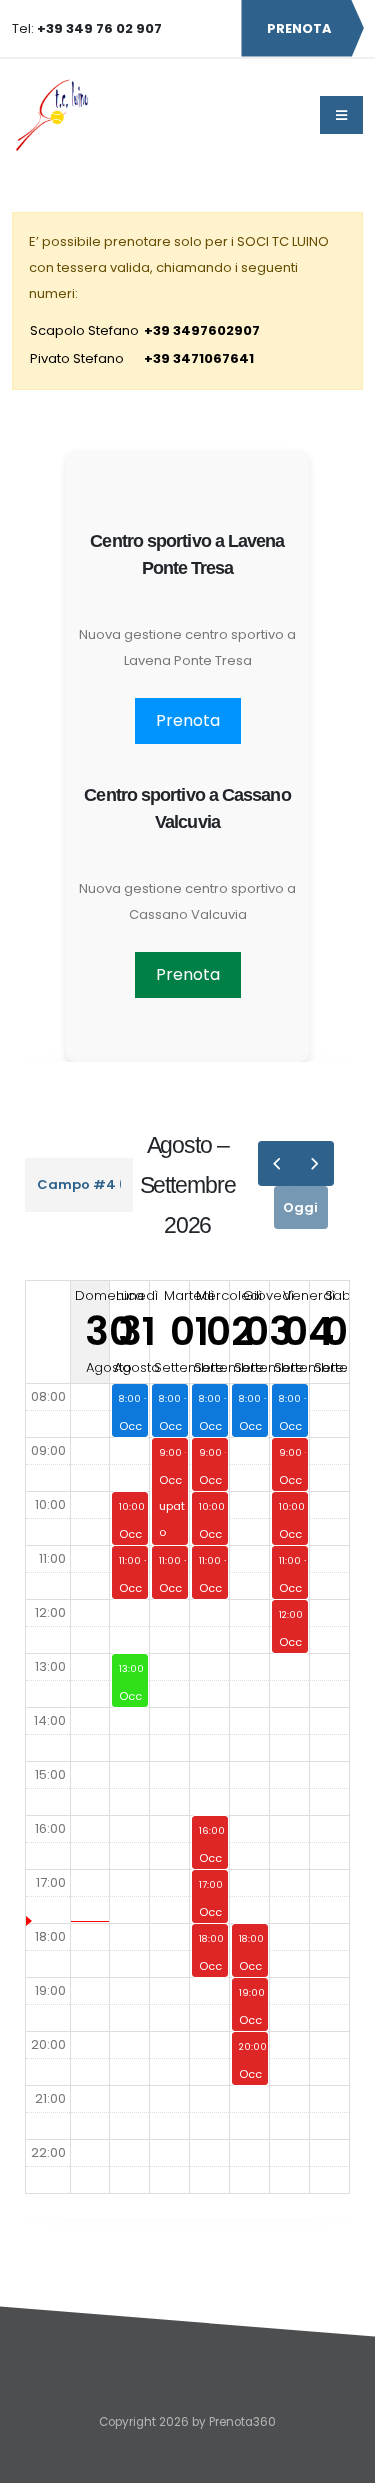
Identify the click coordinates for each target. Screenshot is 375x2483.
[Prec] (277, 1163)
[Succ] (314, 1163)
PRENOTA (299, 28)
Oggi (300, 1207)
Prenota (188, 720)
